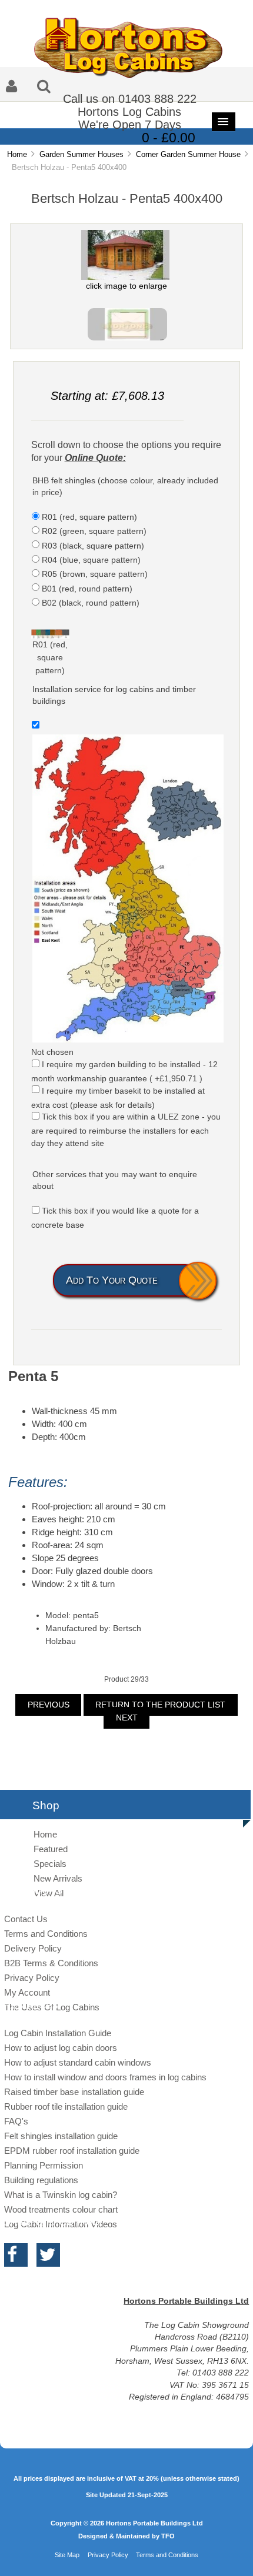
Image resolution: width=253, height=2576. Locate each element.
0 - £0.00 (169, 138)
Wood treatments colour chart (61, 2209)
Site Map (67, 2555)
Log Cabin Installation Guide (58, 2033)
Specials (50, 1864)
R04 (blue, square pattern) (91, 560)
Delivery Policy (33, 1948)
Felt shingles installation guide (61, 2136)
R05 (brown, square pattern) (95, 574)
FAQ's (16, 2121)
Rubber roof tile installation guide (66, 2106)
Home (17, 154)
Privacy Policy (32, 1978)
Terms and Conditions (46, 1934)
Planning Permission (44, 2165)
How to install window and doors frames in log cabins (105, 2077)
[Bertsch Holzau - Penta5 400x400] (127, 339)
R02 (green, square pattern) (94, 531)
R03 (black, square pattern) (93, 545)
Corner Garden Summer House (188, 154)
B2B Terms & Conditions (51, 1963)
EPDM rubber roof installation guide (72, 2151)
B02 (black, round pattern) (91, 603)
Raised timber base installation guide (74, 2092)
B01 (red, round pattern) (87, 588)
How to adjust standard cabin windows (78, 2062)
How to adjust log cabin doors (61, 2048)
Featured (51, 1849)
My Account (27, 1992)
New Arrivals (58, 1878)
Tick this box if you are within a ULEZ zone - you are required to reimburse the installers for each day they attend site (126, 1130)
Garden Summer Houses (81, 154)
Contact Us (26, 1919)
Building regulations (41, 2180)
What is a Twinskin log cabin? (61, 2195)
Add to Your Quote (112, 1280)
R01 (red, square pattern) (89, 517)
